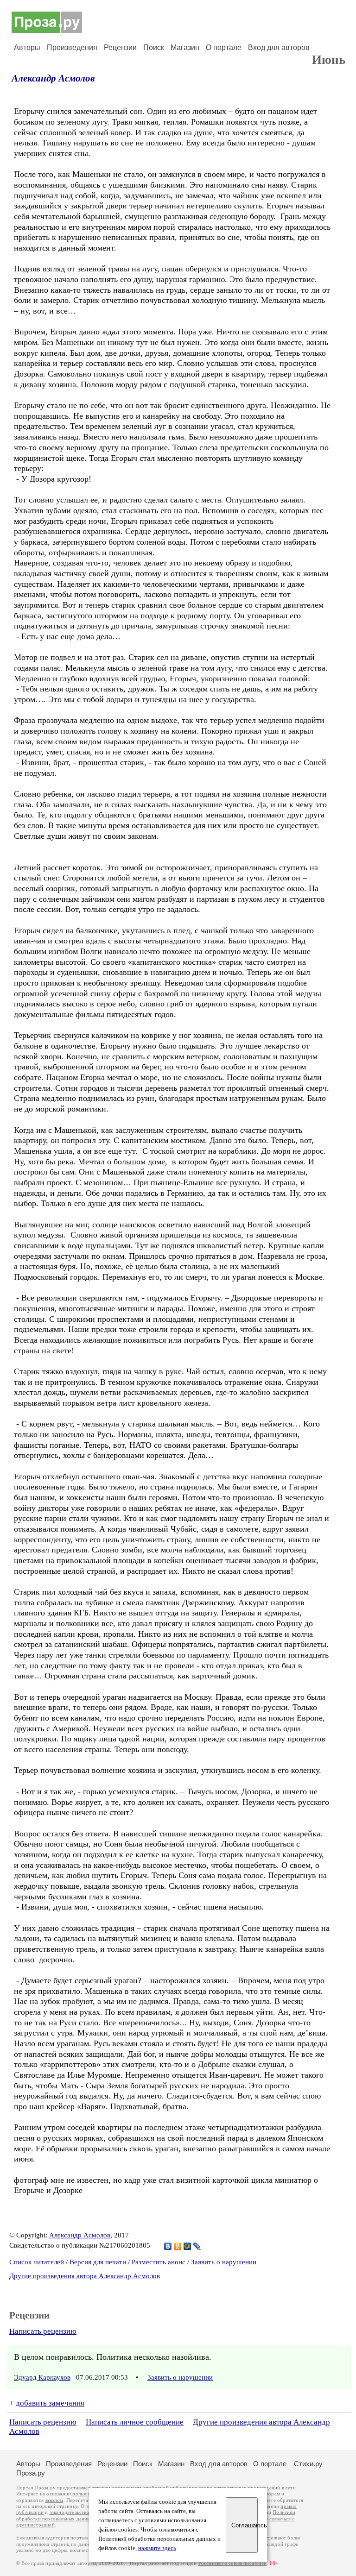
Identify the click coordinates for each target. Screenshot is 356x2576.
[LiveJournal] (197, 2246)
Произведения (72, 47)
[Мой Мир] (188, 2246)
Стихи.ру (308, 2464)
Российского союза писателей (232, 2563)
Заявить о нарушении (224, 2262)
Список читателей (37, 2262)
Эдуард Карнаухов (42, 2377)
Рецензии (120, 47)
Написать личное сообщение (135, 2422)
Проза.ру (31, 2473)
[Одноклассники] (178, 2246)
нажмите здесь (157, 2548)
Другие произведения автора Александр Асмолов (85, 2276)
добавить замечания (50, 2403)
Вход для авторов (279, 47)
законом (54, 2500)
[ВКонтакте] (168, 2246)
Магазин (185, 47)
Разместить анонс (159, 2262)
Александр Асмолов (53, 78)
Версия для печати (98, 2262)
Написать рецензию (43, 2331)
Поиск (154, 47)
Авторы (27, 47)
